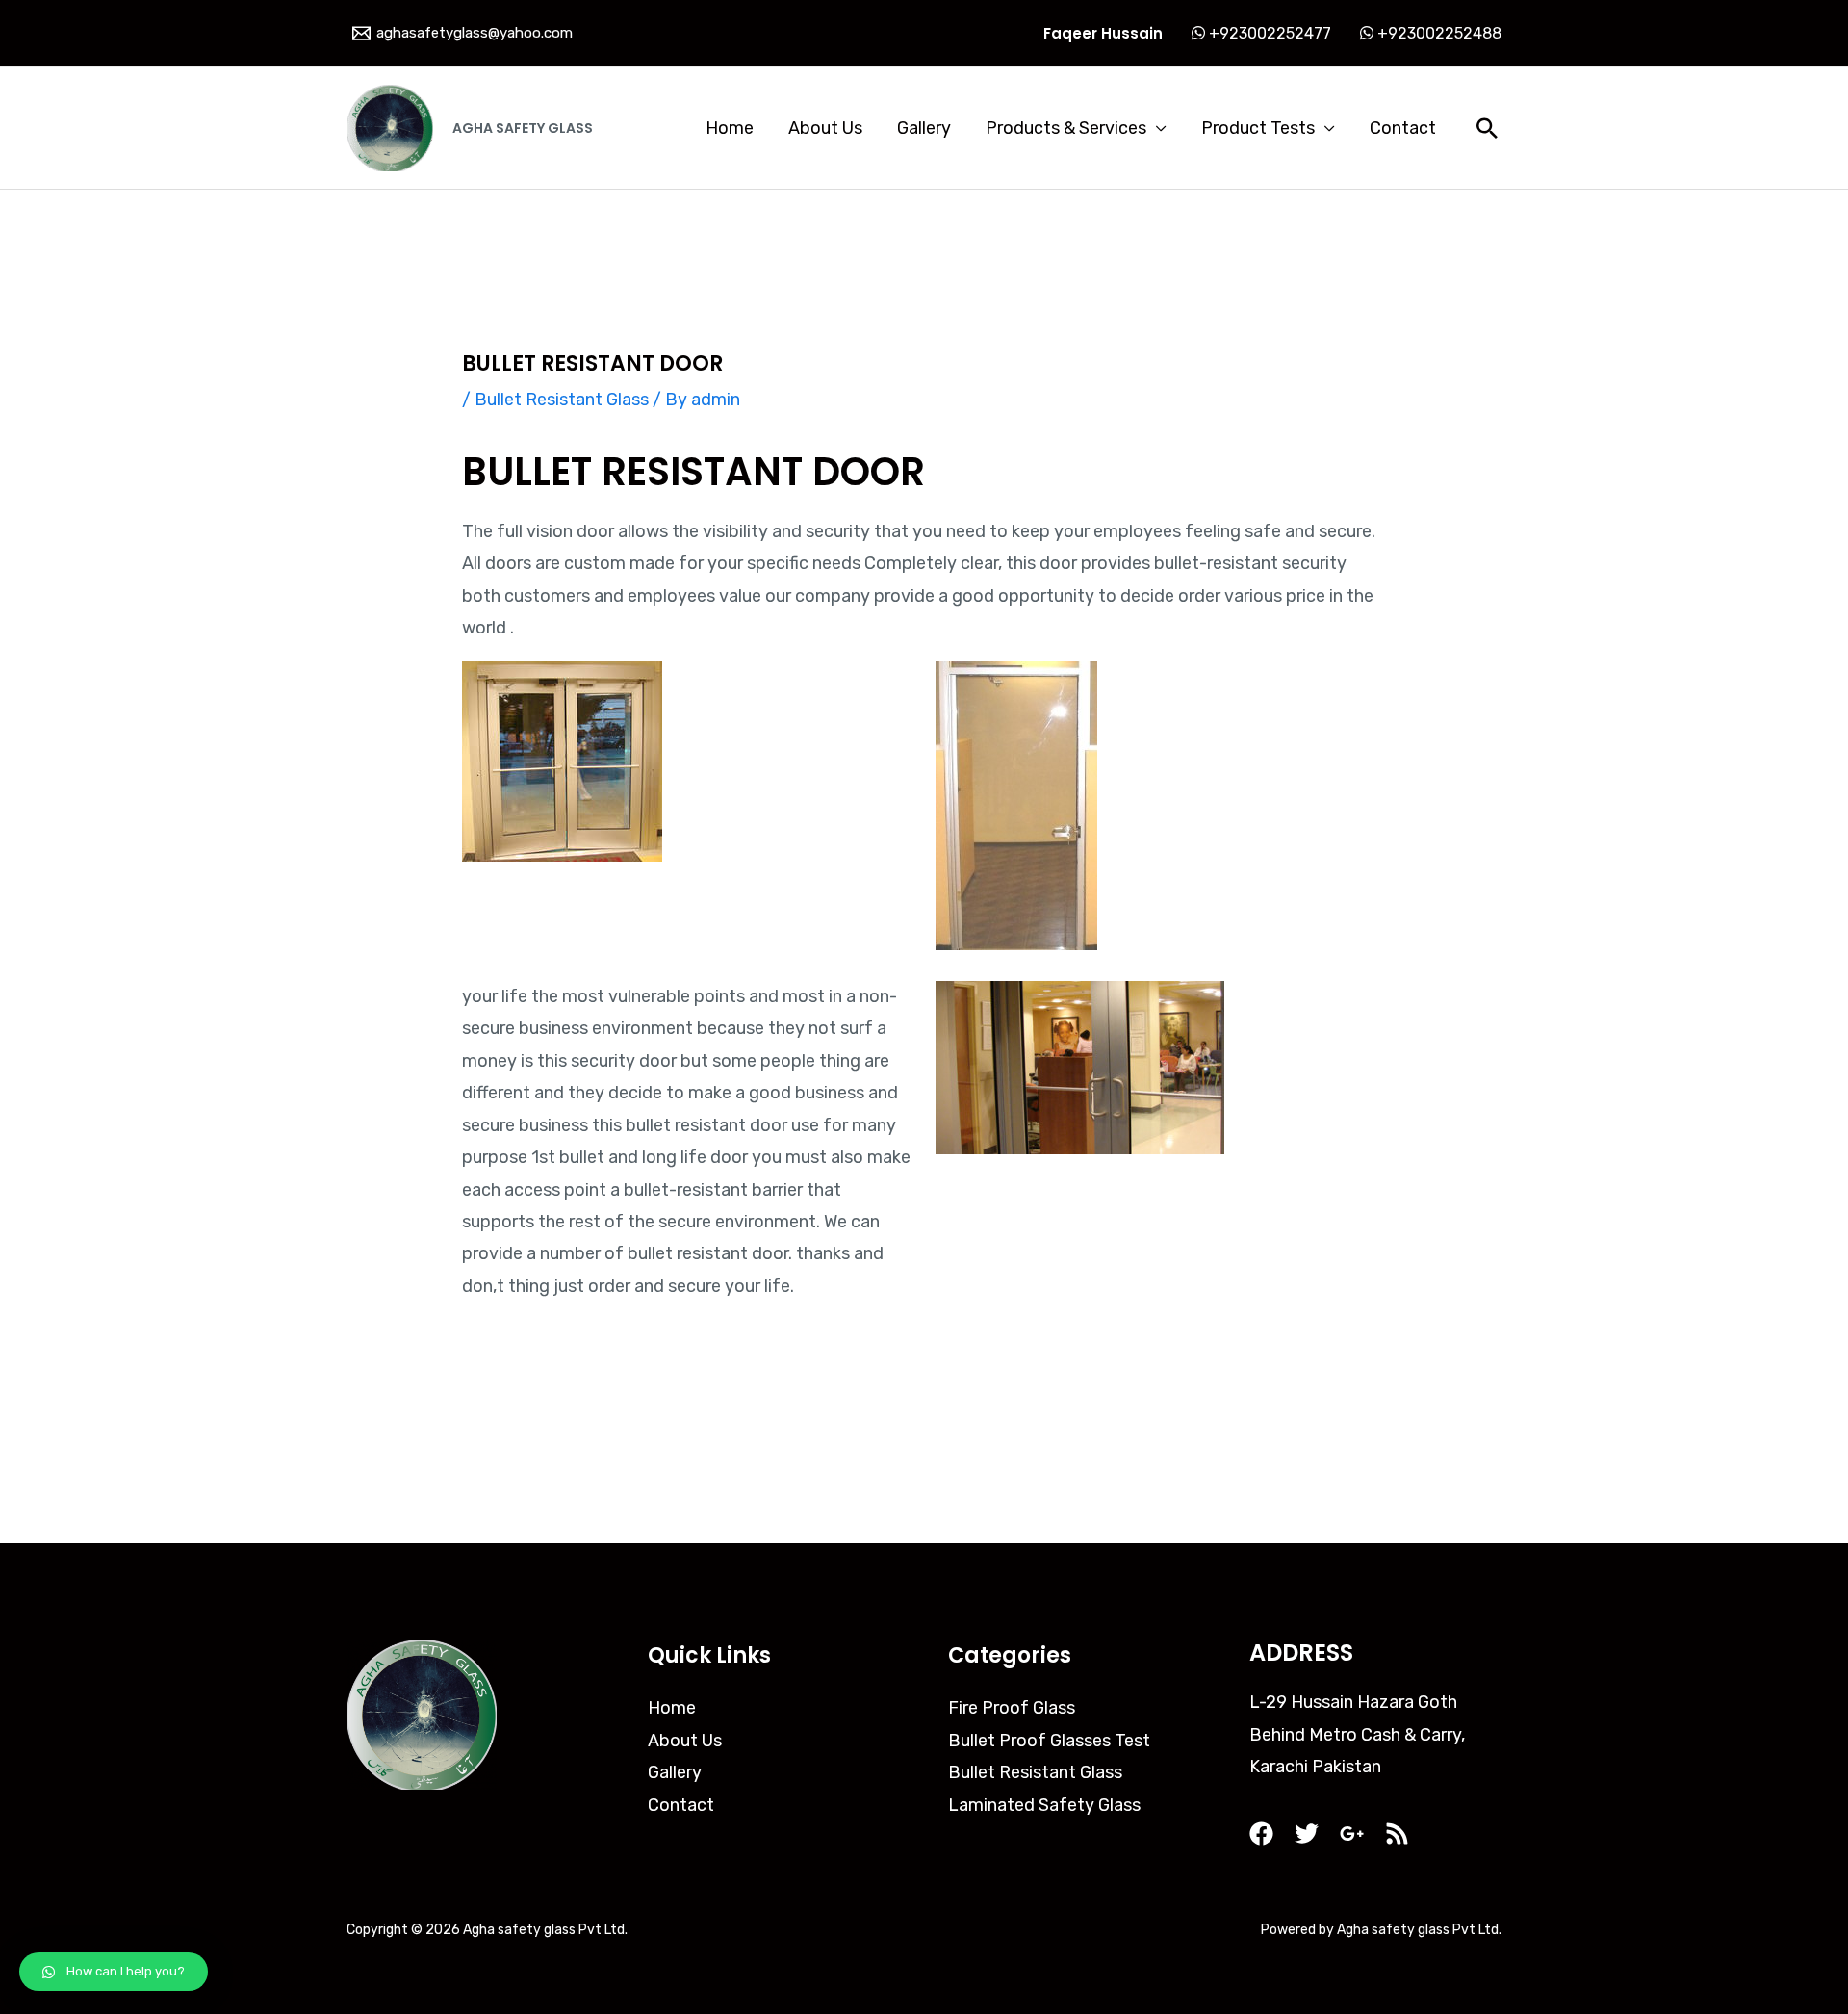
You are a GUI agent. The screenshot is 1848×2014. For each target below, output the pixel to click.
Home (730, 128)
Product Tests (1258, 128)
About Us (825, 128)
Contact (1403, 128)
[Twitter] (1307, 1833)
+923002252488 (1437, 33)
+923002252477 (1268, 33)
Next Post (1448, 1450)
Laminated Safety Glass (1044, 1805)
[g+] (1352, 1833)
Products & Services (1066, 128)
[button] (114, 1972)
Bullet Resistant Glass (562, 400)
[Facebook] (1261, 1833)
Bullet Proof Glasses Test (1049, 1741)
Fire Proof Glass (1012, 1708)
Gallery (924, 128)
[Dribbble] (1397, 1833)
